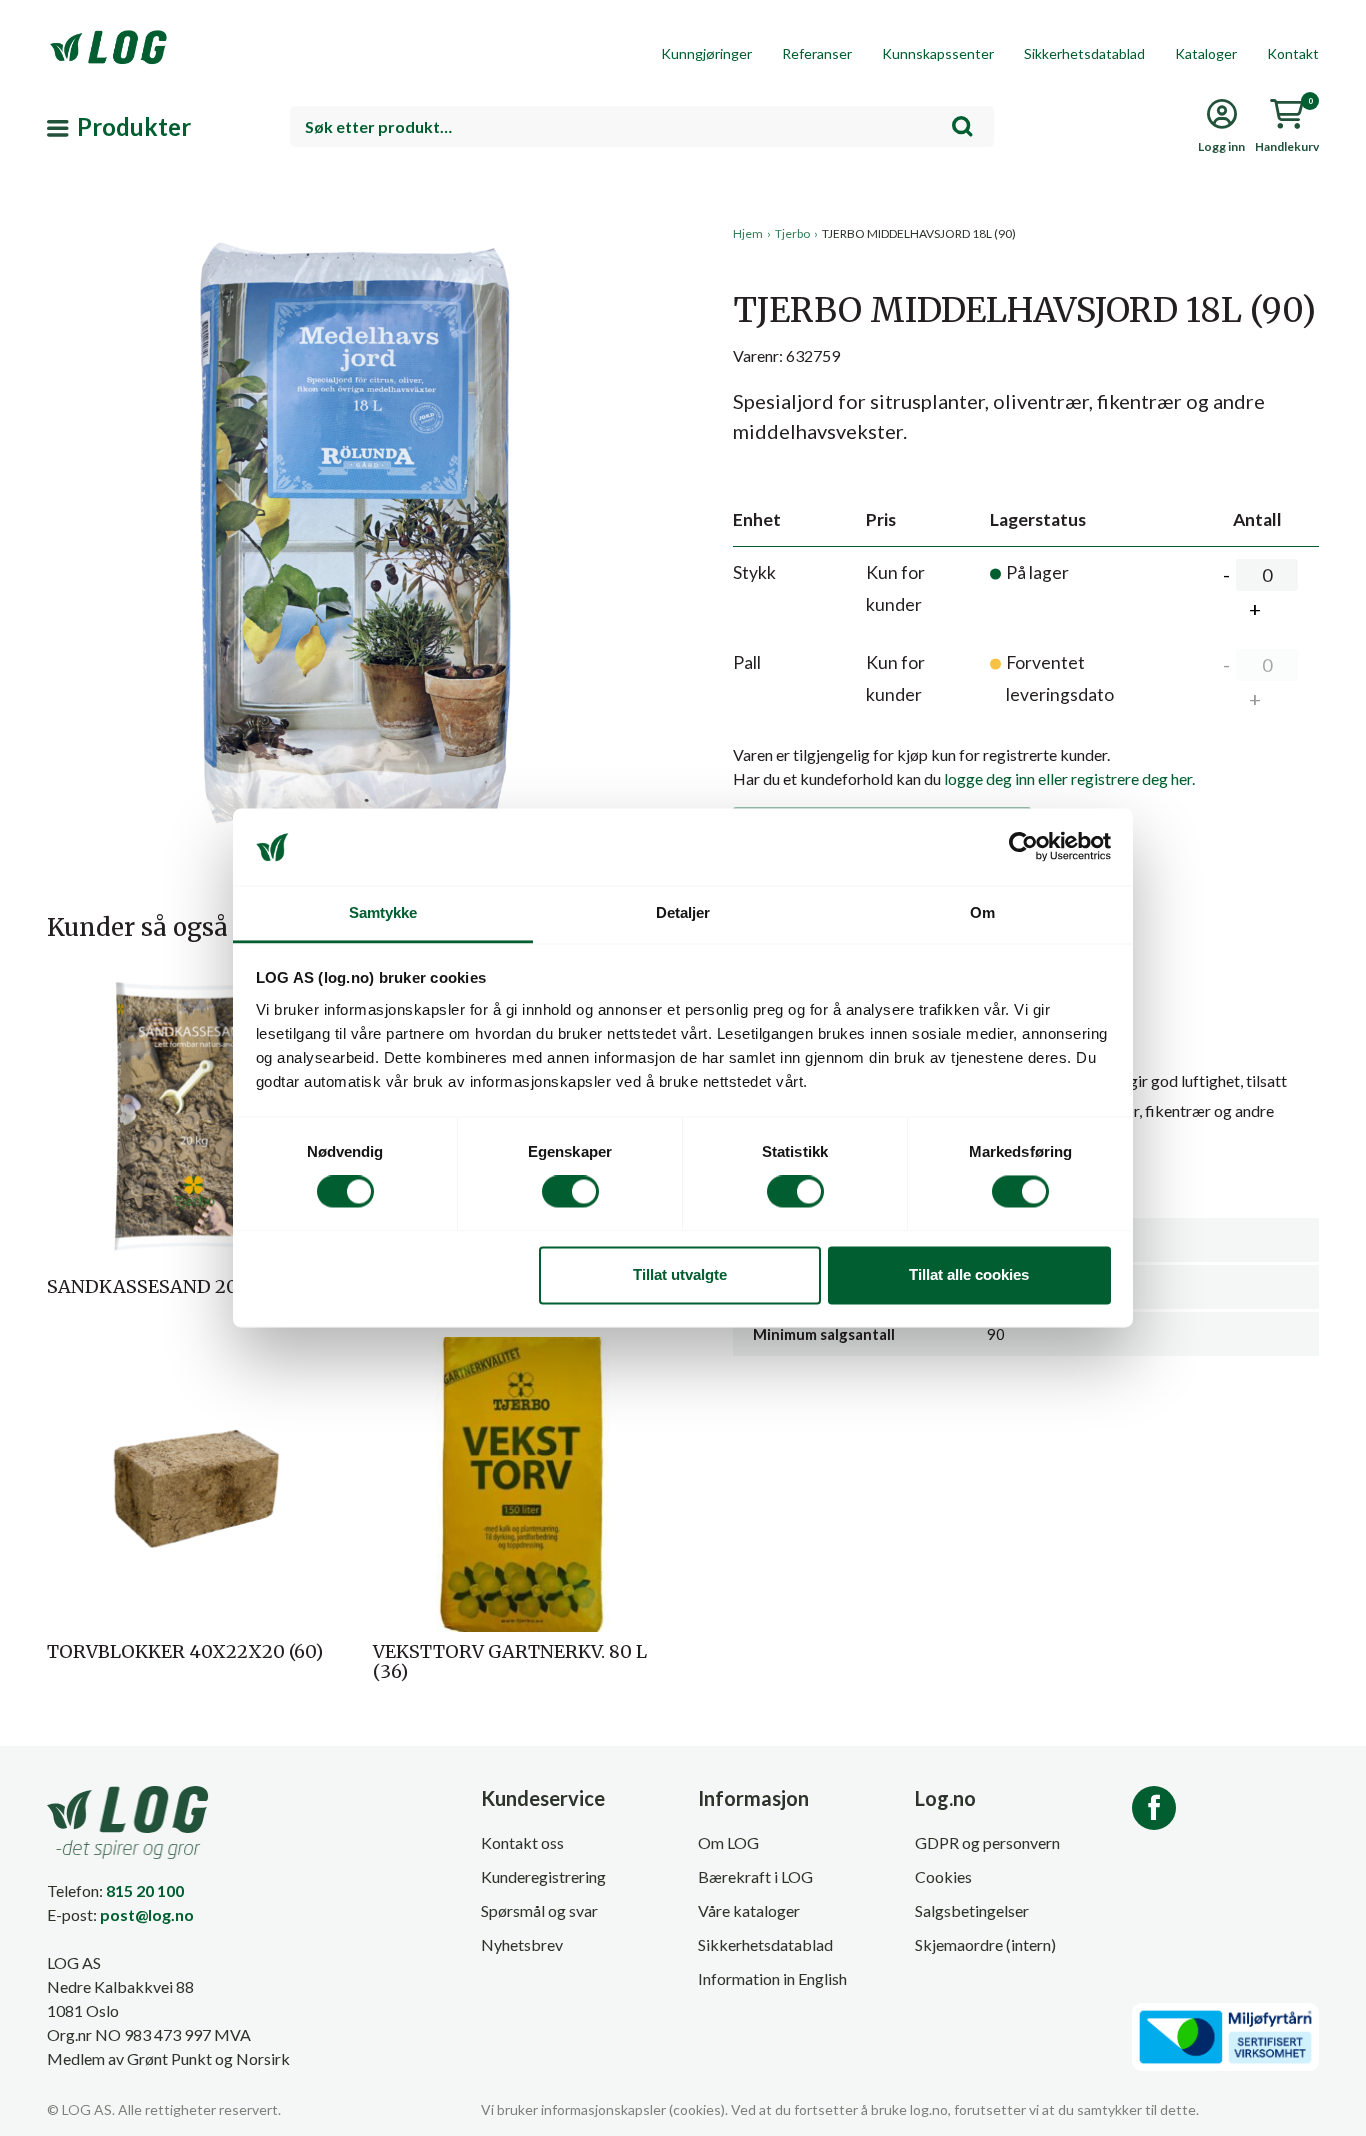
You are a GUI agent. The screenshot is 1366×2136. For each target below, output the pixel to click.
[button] (357, 409)
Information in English (772, 1978)
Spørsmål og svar (539, 1910)
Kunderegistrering (543, 1876)
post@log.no (147, 1914)
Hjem (748, 233)
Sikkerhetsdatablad (1084, 53)
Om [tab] (982, 912)
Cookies (943, 1876)
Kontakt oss (522, 1842)
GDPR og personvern (987, 1842)
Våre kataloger (749, 1910)
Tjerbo (792, 233)
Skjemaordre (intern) (985, 1944)
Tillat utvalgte (680, 1274)
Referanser (817, 53)
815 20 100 (145, 1890)
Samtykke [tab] (383, 912)
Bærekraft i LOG (755, 1876)
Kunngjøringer (706, 53)
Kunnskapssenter (938, 53)
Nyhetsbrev (522, 1944)
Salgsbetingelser (972, 1910)
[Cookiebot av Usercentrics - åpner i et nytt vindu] (1023, 847)
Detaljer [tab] (683, 912)
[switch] (570, 1192)
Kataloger (1206, 53)
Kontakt (1293, 53)
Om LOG (728, 1842)
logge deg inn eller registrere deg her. (1069, 778)
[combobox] (642, 126)
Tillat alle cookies (969, 1274)
